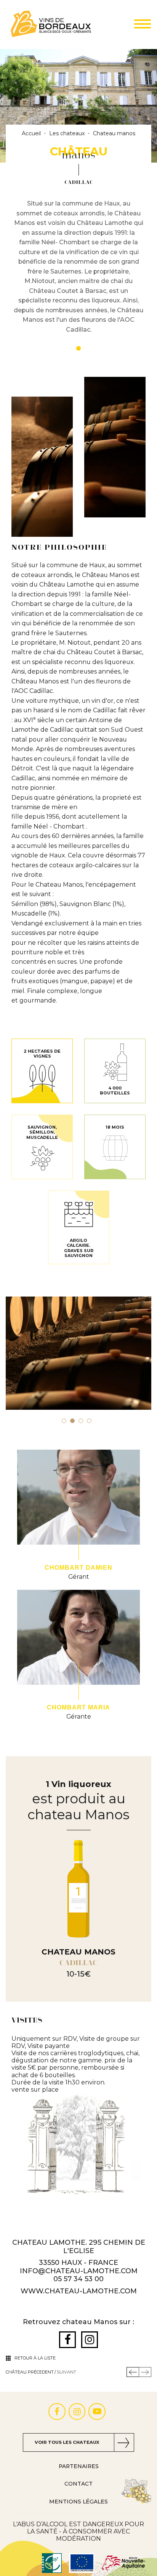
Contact (78, 2484)
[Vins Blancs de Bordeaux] (51, 24)
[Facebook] (67, 2340)
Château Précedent (30, 2372)
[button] (64, 1421)
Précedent (133, 2372)
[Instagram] (90, 2340)
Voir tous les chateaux (67, 2442)
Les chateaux (67, 134)
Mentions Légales (78, 2502)
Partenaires (79, 2466)
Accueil (31, 134)
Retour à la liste (35, 2358)
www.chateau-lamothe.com (79, 2291)
